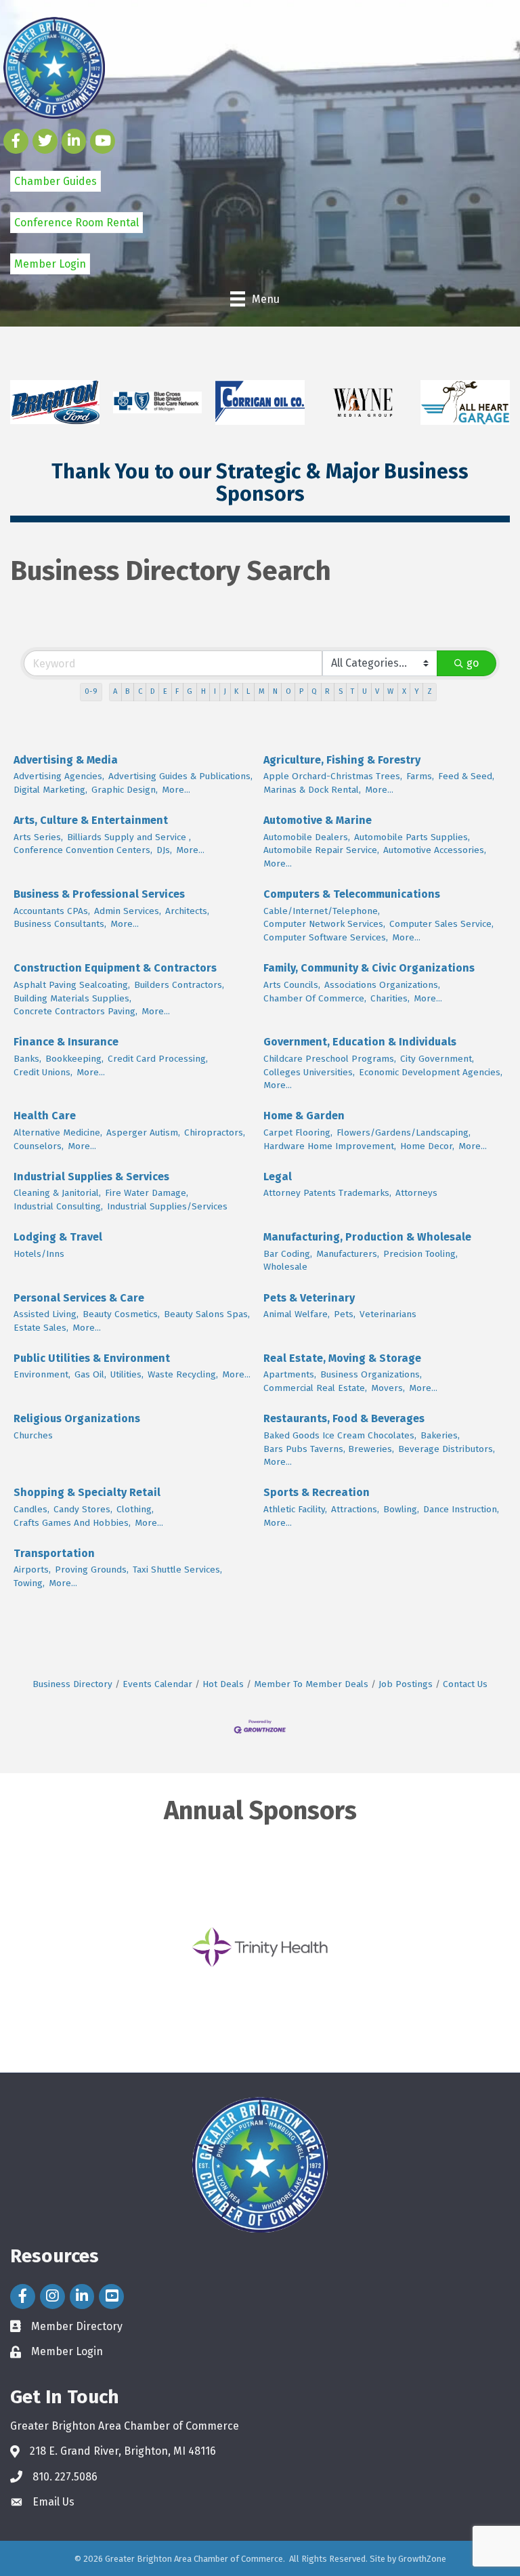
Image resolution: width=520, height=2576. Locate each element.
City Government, (437, 1059)
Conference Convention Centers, (83, 850)
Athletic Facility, (295, 1509)
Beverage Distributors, (447, 1449)
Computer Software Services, (326, 937)
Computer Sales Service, (441, 924)
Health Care (45, 1116)
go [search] (473, 663)
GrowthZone (422, 2559)
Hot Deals (223, 1684)
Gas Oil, (90, 1374)
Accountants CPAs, (52, 911)
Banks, (27, 1059)
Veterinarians (388, 1314)
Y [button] (417, 691)
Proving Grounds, (92, 1570)
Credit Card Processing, (158, 1059)
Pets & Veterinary (309, 1298)
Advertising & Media (66, 760)
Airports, (32, 1570)
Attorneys (416, 1193)
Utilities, (127, 1374)
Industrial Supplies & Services (91, 1177)
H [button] (203, 691)
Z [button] (430, 691)
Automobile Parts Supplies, (412, 837)
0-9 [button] (91, 691)
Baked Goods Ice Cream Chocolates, (340, 1435)
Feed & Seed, (466, 776)
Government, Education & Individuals (360, 1042)
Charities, (390, 998)
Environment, (42, 1374)
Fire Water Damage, (147, 1193)
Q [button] (314, 691)
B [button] (127, 691)
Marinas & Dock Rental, (312, 790)
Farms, (420, 776)
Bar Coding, (288, 1254)
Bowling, (401, 1509)
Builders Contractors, (179, 985)
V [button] (377, 691)
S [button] (341, 691)
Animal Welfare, (297, 1314)
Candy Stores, (83, 1509)
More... (176, 790)
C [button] (140, 691)
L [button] (248, 691)
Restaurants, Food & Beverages (344, 1418)
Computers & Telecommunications (352, 894)
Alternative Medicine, (58, 1133)
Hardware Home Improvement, (330, 1146)
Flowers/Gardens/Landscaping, (404, 1133)
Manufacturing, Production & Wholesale (367, 1237)
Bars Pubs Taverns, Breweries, (329, 1449)
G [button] (190, 691)
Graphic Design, (125, 790)
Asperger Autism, (143, 1133)
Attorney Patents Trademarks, (327, 1193)
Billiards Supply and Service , (129, 837)
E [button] (165, 691)
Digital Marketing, (50, 790)
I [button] (215, 691)
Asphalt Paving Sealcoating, (72, 985)
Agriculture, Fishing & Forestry (342, 760)
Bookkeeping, (74, 1059)
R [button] (327, 691)
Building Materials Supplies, (72, 998)
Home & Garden (304, 1116)
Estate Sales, (41, 1328)
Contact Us (465, 1684)
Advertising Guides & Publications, (180, 776)
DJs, (164, 850)
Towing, (29, 1583)
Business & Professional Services (99, 894)
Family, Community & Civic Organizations (369, 968)
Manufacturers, (348, 1254)
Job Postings (406, 1684)
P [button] (301, 691)
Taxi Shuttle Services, (177, 1570)
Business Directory (72, 1684)
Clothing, (135, 1509)
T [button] (352, 691)
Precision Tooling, (420, 1254)
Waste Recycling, (183, 1374)
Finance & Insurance (66, 1042)
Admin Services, (128, 911)
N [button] (275, 691)
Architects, (187, 911)
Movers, (388, 1388)
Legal (278, 1177)
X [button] (404, 691)
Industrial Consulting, (58, 1206)
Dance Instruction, (461, 1509)
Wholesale (285, 1267)
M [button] (262, 691)
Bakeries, (440, 1435)
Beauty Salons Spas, (207, 1314)
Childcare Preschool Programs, (330, 1059)
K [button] (236, 691)
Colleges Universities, (309, 1072)
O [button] (288, 691)
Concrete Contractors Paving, (75, 1011)
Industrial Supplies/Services (167, 1206)
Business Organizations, (371, 1374)
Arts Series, (38, 837)
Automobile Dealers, (307, 837)
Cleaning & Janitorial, (57, 1193)
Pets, (345, 1314)
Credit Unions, (43, 1072)
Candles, (31, 1509)
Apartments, (290, 1374)
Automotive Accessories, (435, 850)
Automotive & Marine (318, 820)
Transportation (54, 1553)
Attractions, (355, 1509)
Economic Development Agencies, (431, 1072)
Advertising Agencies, (59, 776)
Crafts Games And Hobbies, (72, 1523)
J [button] (225, 691)
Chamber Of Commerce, (315, 998)
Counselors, (39, 1146)
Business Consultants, (60, 924)
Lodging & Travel (58, 1237)
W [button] (390, 691)
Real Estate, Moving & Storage (342, 1358)
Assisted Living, (46, 1314)
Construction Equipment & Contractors (115, 968)
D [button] (153, 691)
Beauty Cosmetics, (121, 1314)
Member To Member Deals (311, 1684)
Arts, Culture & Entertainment (91, 820)
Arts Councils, (292, 985)
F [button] (177, 691)
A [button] (115, 691)
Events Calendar (157, 1684)
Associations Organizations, (382, 985)
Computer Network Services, (324, 924)
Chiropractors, (215, 1133)
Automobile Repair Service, (321, 850)
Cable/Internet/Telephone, (322, 911)
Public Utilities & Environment (92, 1358)
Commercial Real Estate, (315, 1388)
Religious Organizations (77, 1418)
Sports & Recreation (317, 1492)
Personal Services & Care (79, 1298)
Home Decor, (427, 1146)
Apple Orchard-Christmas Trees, (333, 776)
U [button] (365, 691)
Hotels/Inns (39, 1254)
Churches (33, 1435)
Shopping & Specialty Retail (87, 1492)
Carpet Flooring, (298, 1133)
